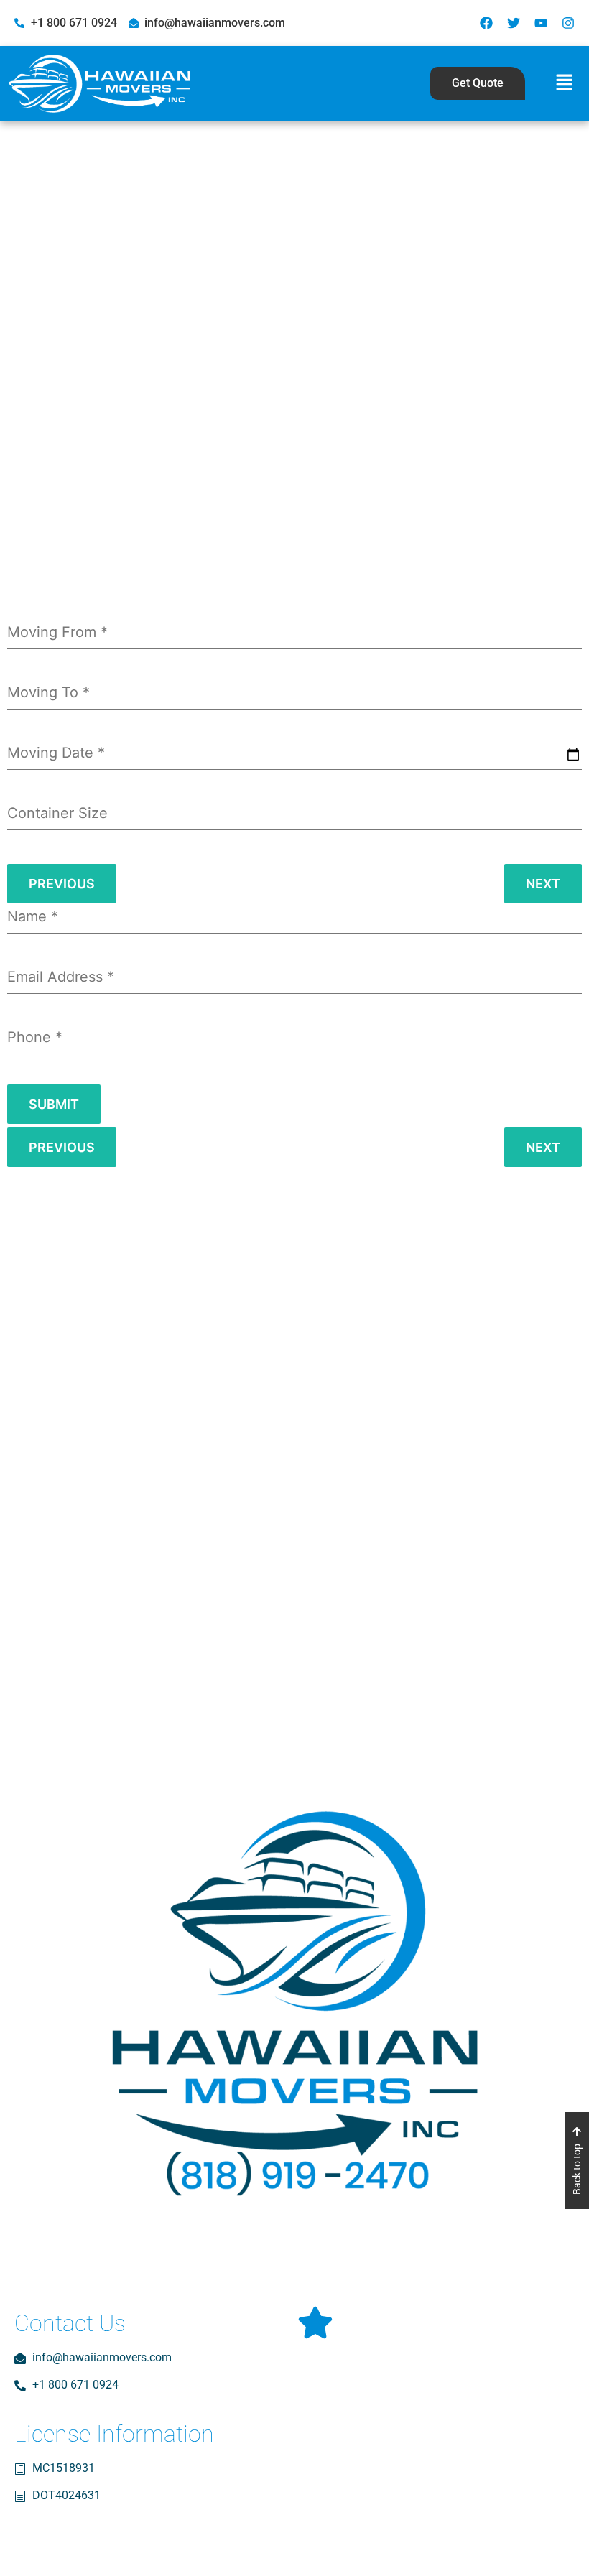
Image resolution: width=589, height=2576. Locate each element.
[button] (564, 84)
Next (543, 884)
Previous (62, 884)
